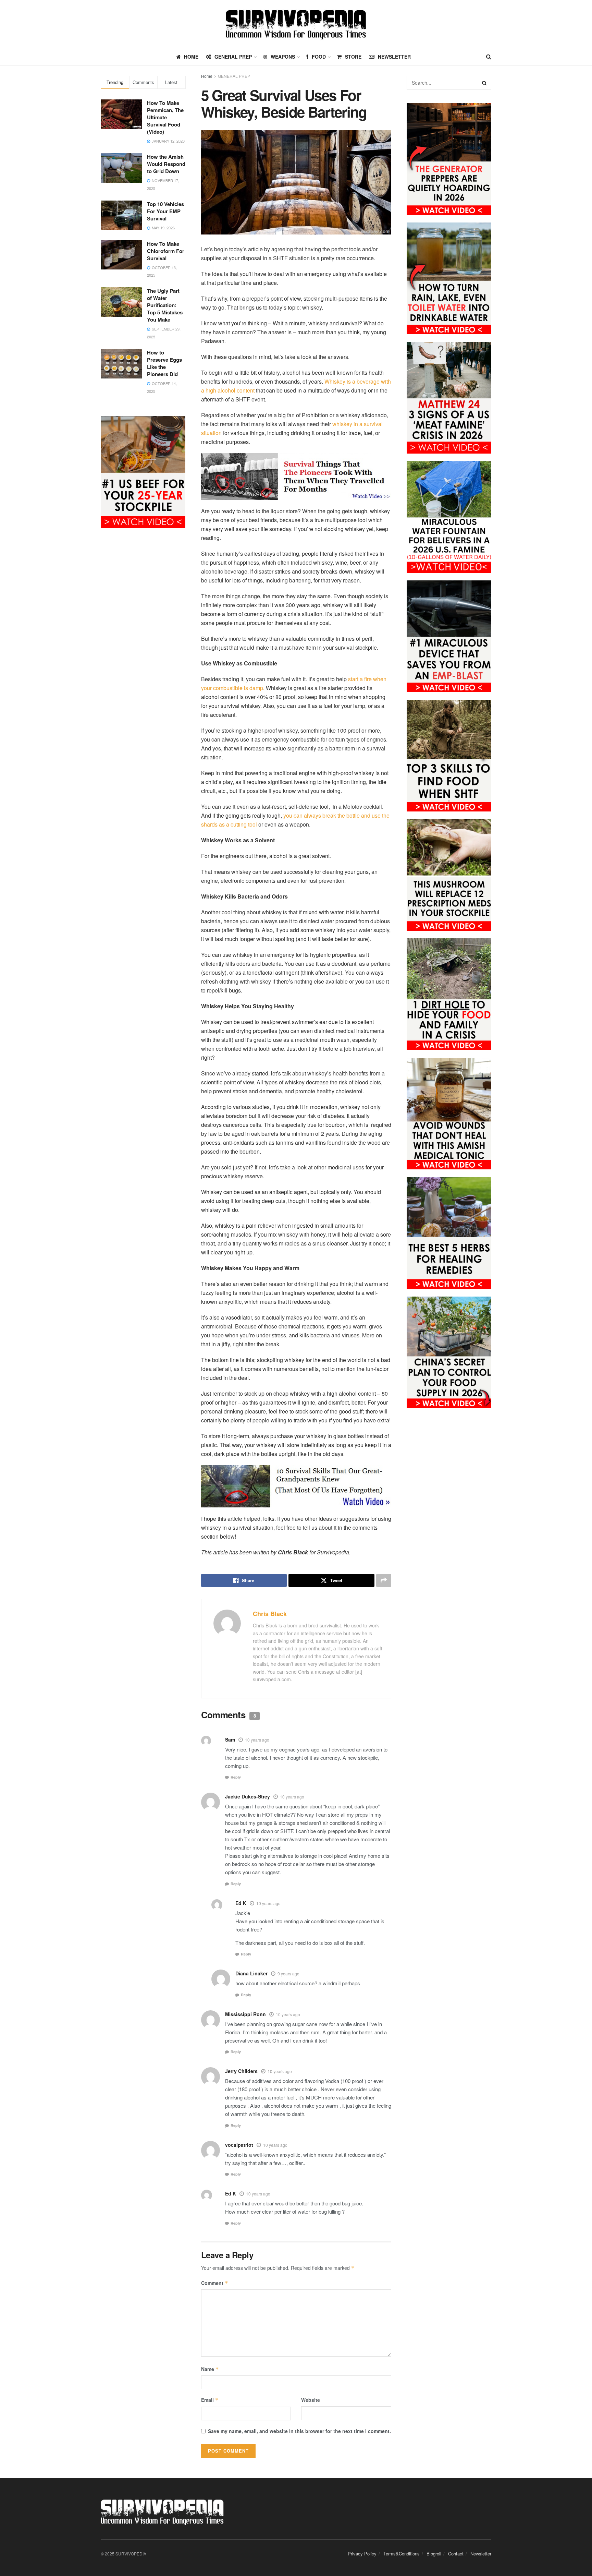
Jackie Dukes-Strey (248, 1796)
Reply (236, 1777)
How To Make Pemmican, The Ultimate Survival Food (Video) (165, 117)
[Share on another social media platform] (384, 1580)
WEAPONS (283, 57)
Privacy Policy (362, 2554)
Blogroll (434, 2554)
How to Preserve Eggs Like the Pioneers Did (164, 363)
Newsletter (394, 57)
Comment (215, 2283)
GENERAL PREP (233, 57)
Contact (456, 2554)
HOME (191, 57)
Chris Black (270, 1614)
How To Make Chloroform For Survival (166, 251)
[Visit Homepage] (296, 24)
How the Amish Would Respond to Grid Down (166, 164)
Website (311, 2400)
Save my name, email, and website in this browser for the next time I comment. (299, 2431)
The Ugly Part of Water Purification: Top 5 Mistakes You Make (165, 305)
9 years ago (288, 1973)
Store (353, 57)
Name (210, 2369)
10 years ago (257, 1740)
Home (207, 76)
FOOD (319, 57)
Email (210, 2400)
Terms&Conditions (402, 2554)
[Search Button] (489, 57)
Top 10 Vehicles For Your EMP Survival (165, 211)
